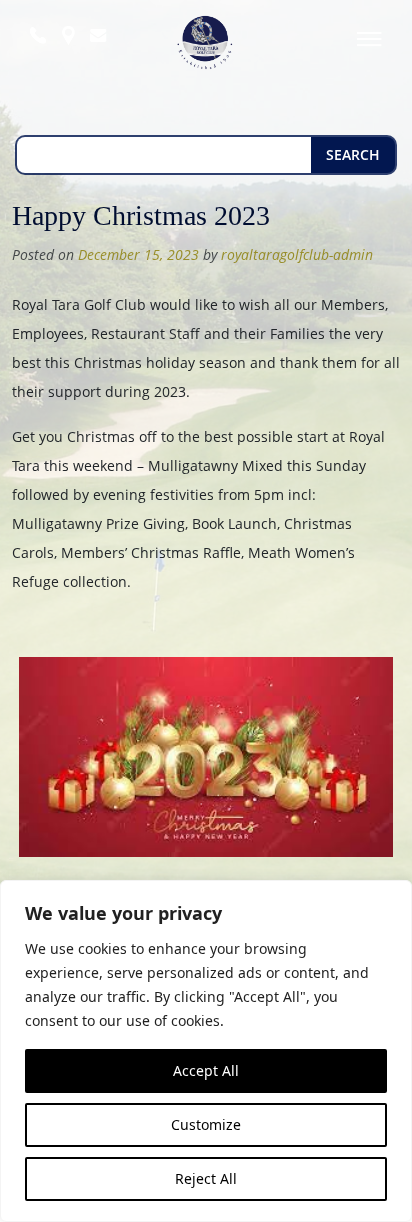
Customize (206, 1124)
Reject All (206, 1178)
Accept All (206, 1070)
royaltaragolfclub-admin (297, 254)
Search (353, 154)
